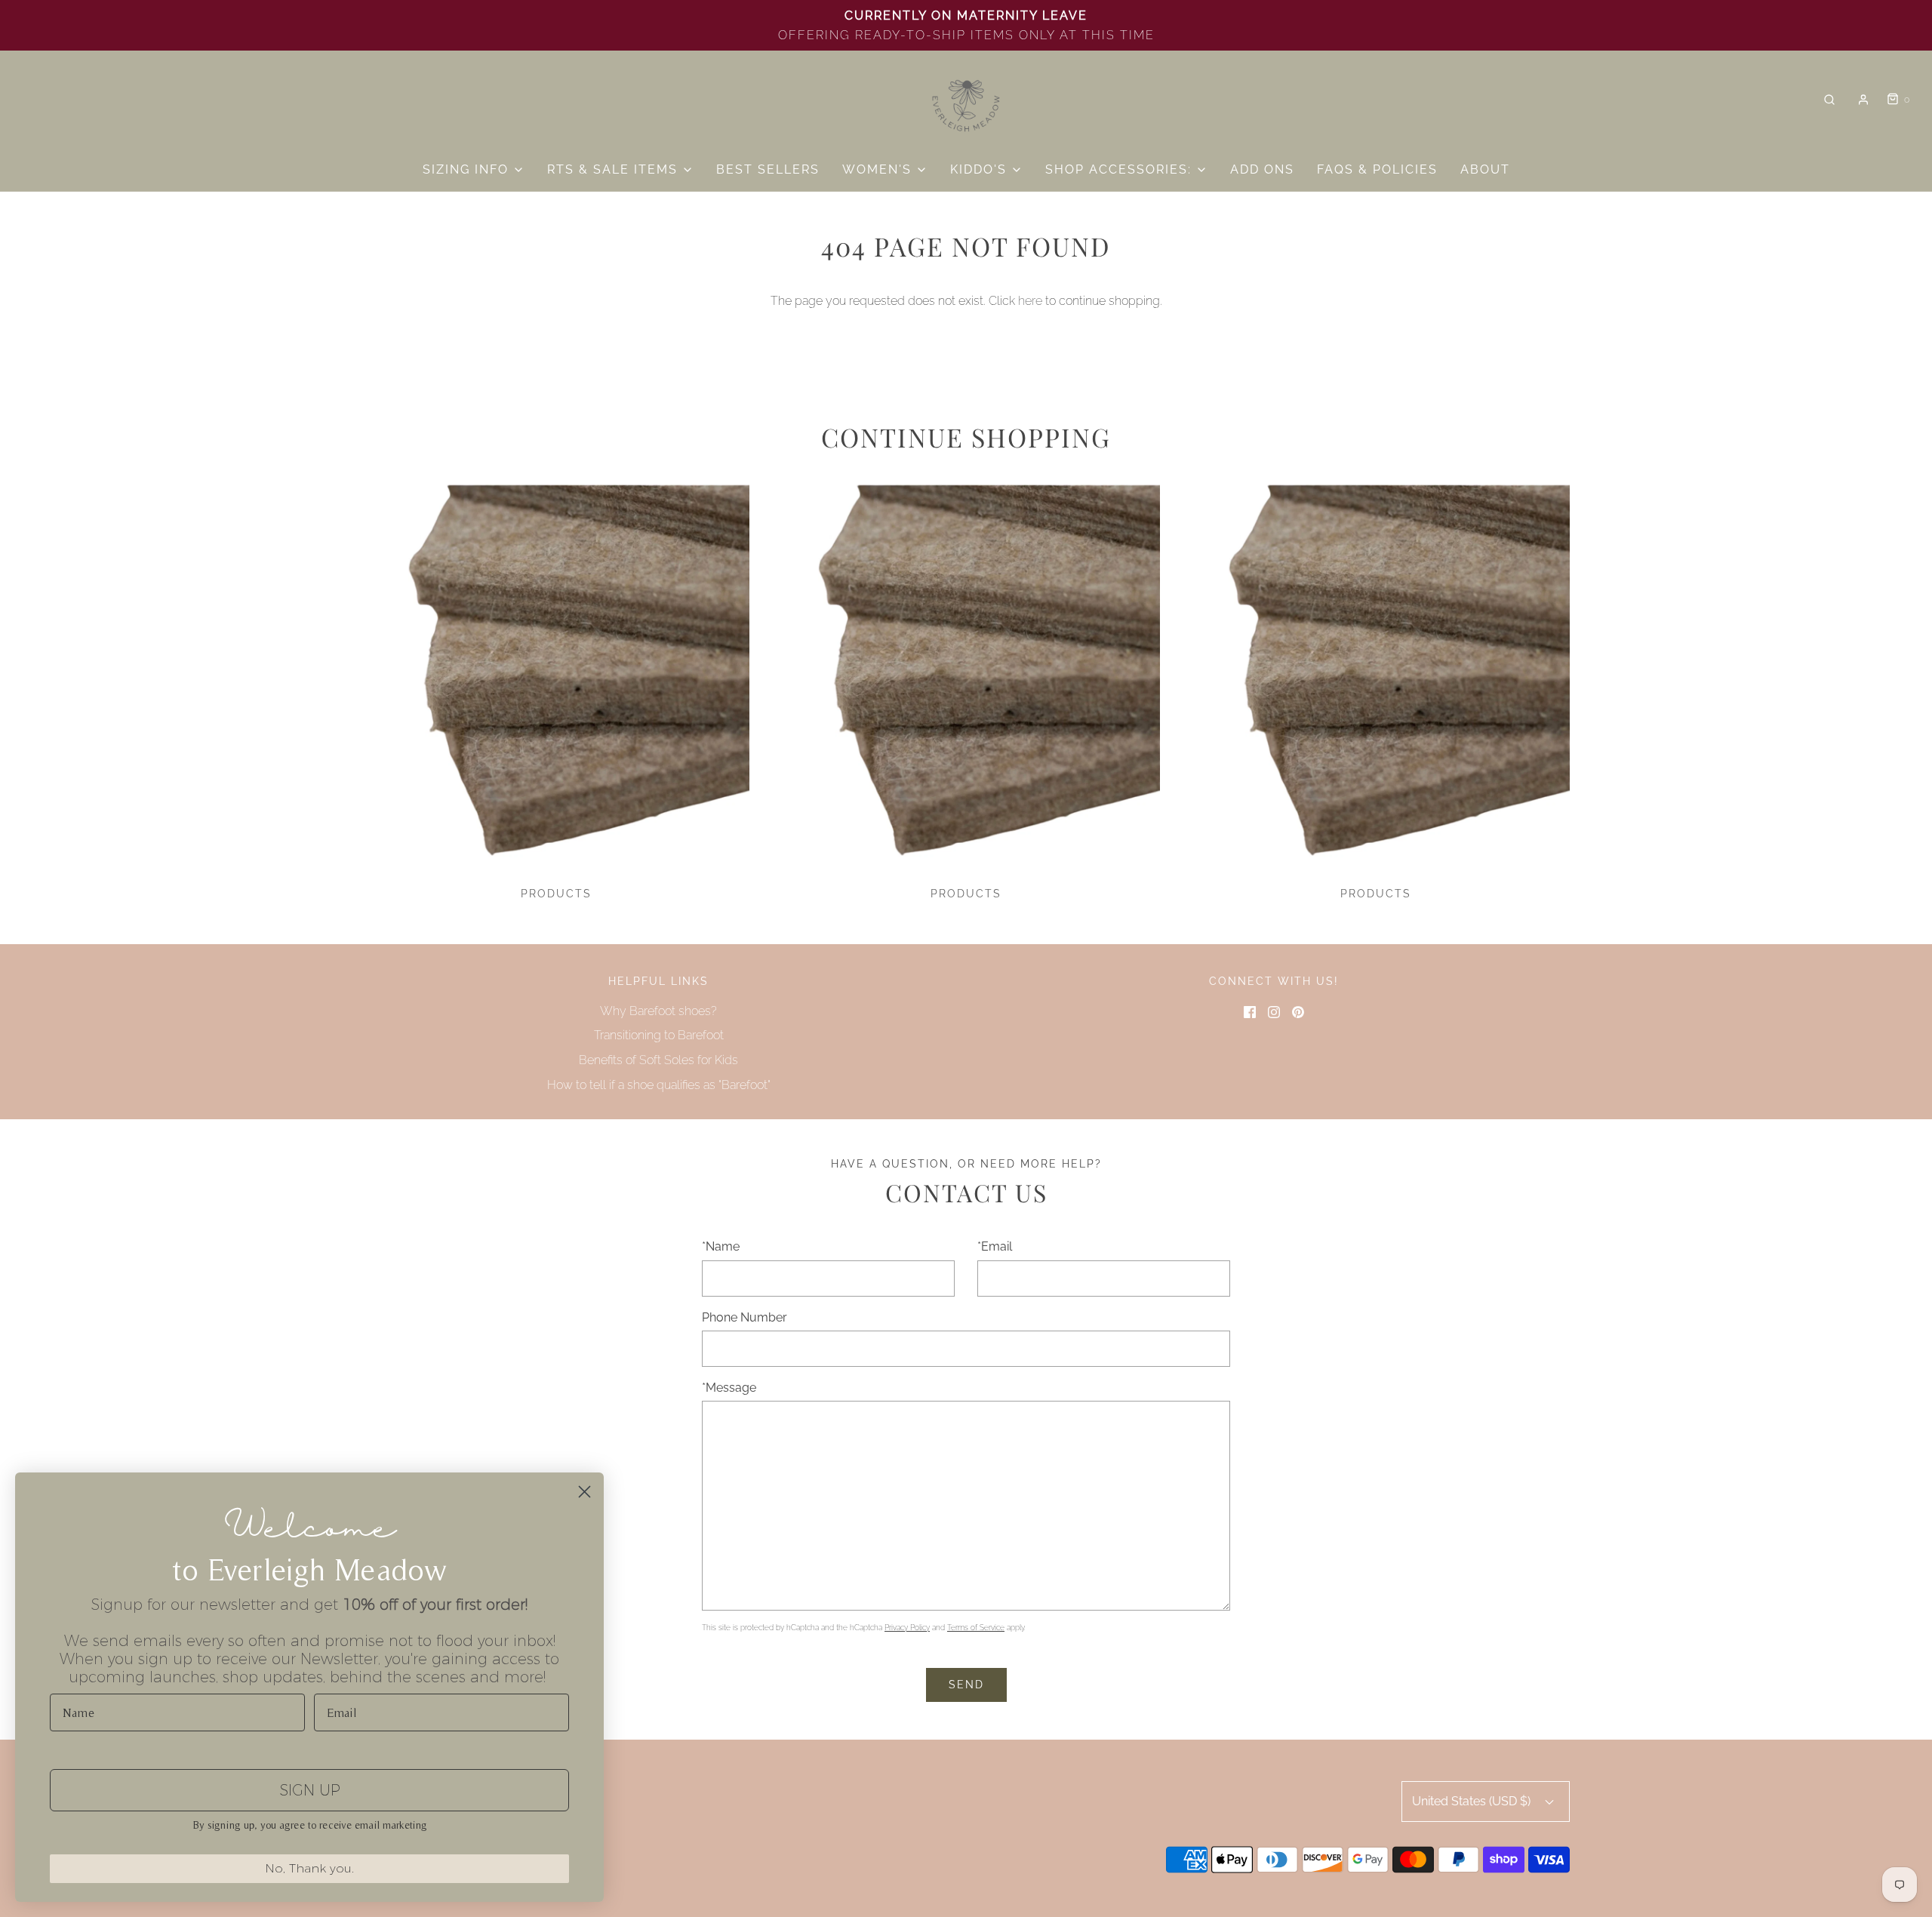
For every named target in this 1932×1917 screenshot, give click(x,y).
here (1030, 301)
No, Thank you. (309, 1868)
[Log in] (1863, 100)
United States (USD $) (1473, 1801)
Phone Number (744, 1317)
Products (556, 894)
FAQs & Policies (1377, 169)
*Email (995, 1246)
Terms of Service (976, 1628)
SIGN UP (310, 1790)
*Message (729, 1388)
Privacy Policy (907, 1628)
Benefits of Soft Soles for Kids (658, 1060)
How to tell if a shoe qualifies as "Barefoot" (659, 1085)
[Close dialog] (585, 1492)
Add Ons (1262, 169)
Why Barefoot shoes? (658, 1011)
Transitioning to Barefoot (659, 1035)
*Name (721, 1246)
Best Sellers (768, 169)
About (1485, 169)
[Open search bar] (1829, 100)
